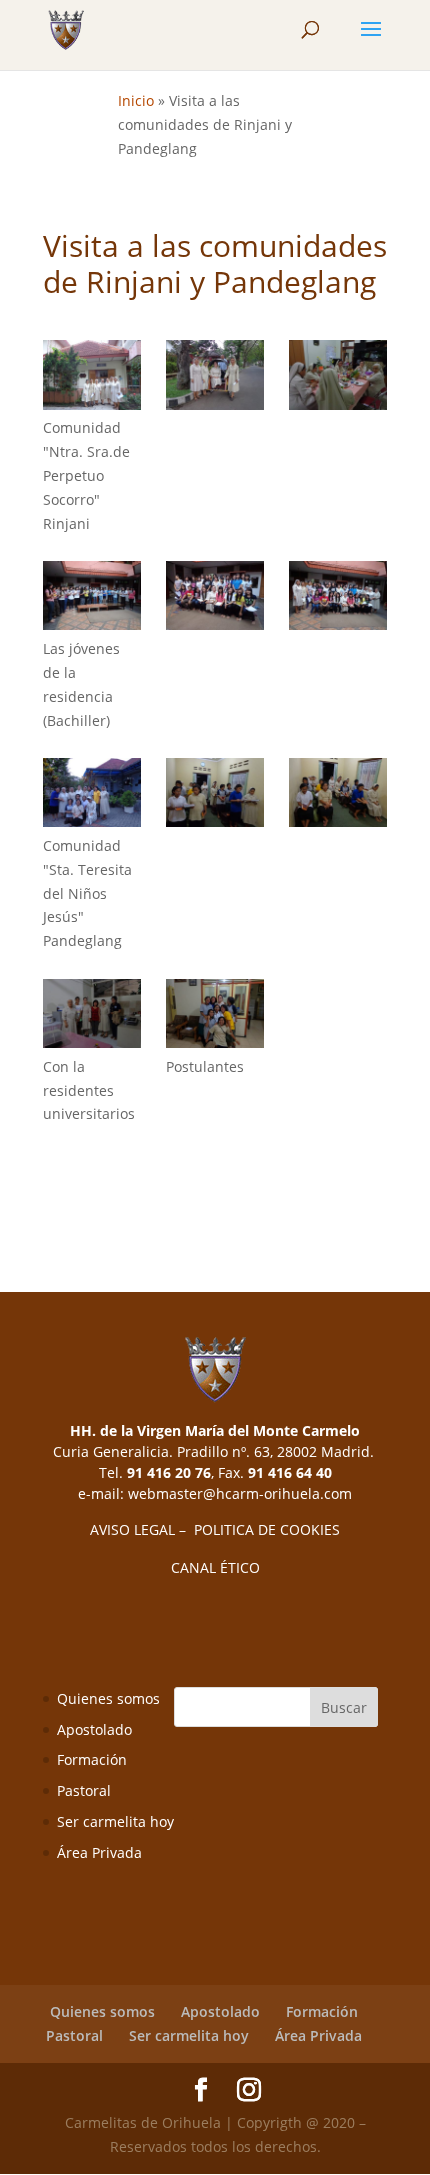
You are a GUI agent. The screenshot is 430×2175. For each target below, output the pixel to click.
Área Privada (99, 1852)
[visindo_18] (215, 378)
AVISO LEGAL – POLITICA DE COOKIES (215, 1529)
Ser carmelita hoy (115, 1821)
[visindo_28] (92, 1017)
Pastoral (84, 1790)
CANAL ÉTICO (215, 1567)
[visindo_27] (338, 796)
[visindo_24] (92, 796)
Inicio (136, 100)
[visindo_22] (215, 599)
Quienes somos (108, 1698)
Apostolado (94, 1729)
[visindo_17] (92, 378)
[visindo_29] (215, 1017)
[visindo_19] (338, 378)
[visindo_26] (215, 796)
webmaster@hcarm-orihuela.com (240, 1493)
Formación (92, 1759)
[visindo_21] (92, 599)
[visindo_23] (338, 599)
